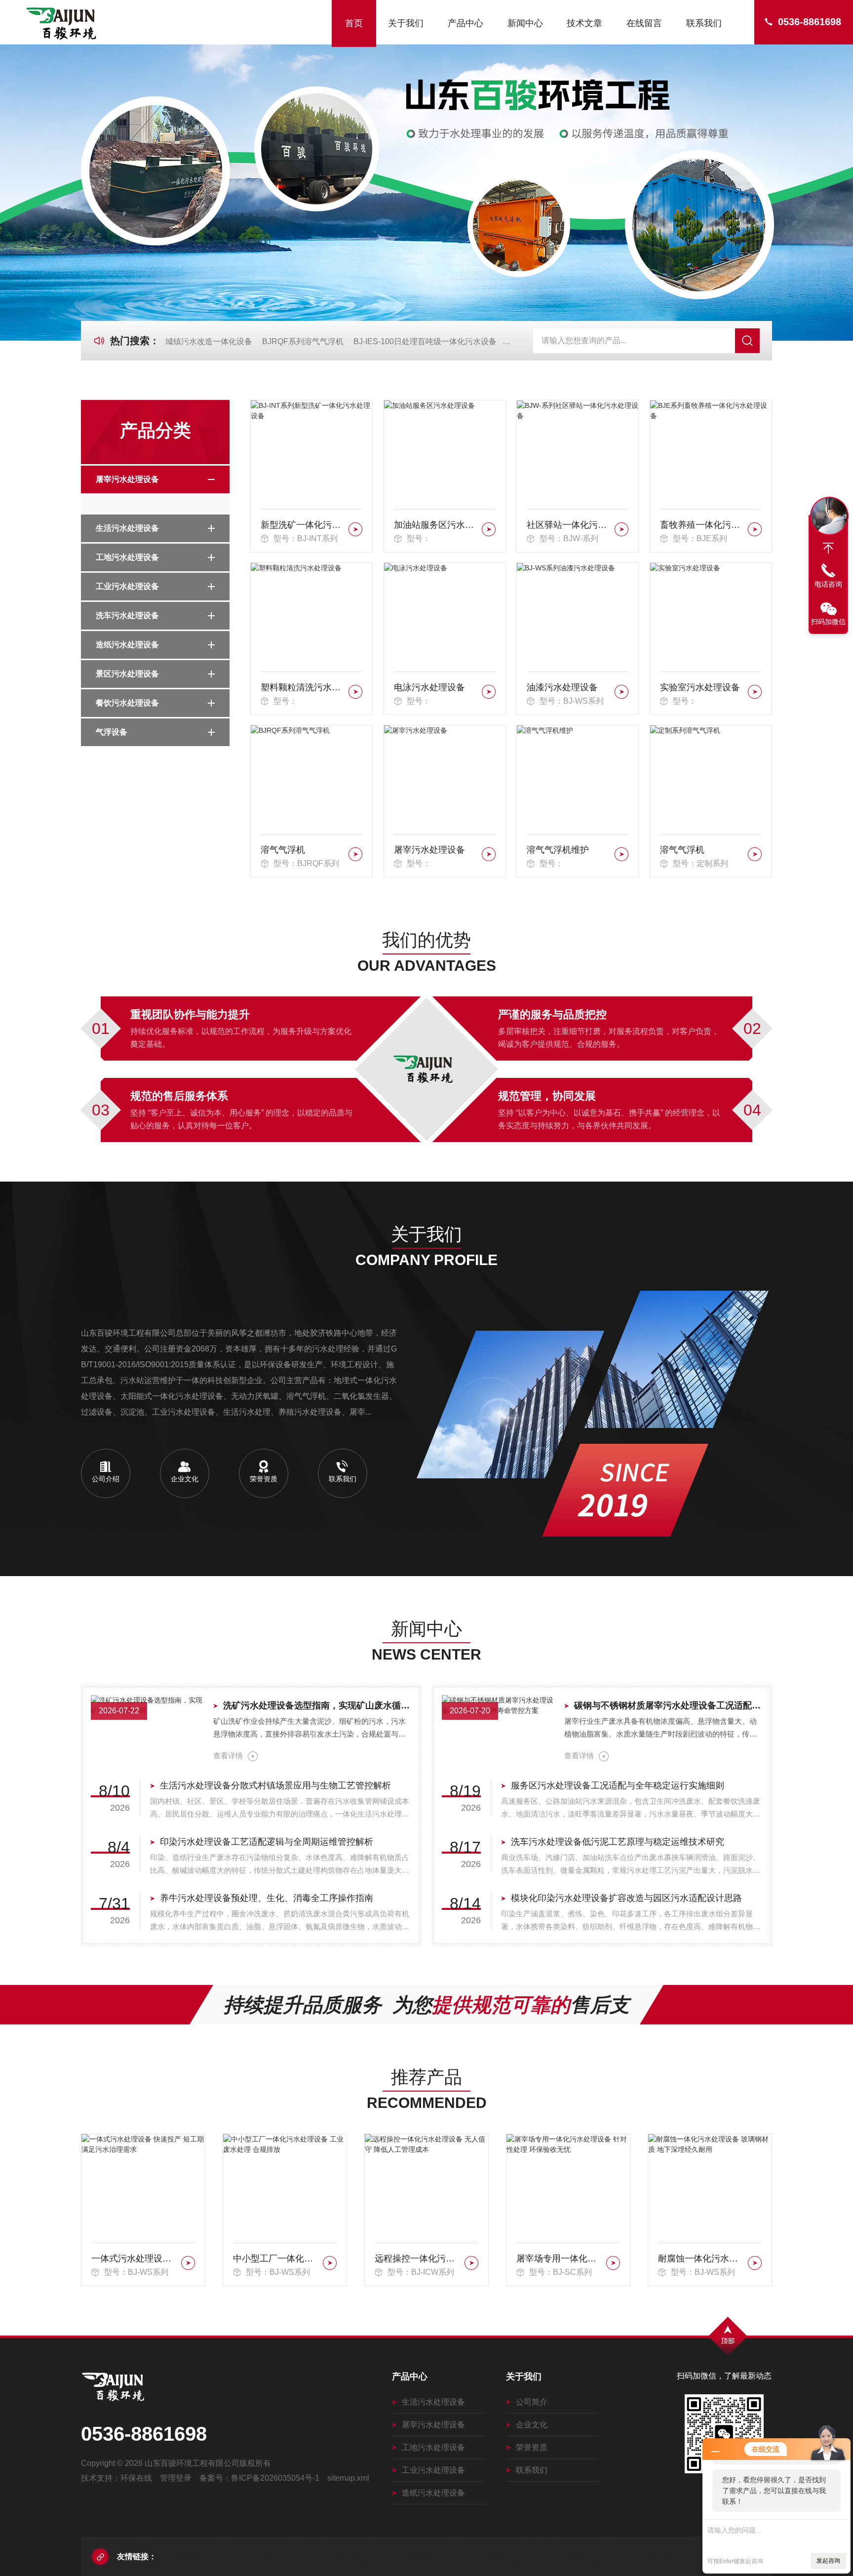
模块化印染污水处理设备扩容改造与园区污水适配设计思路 (626, 1898)
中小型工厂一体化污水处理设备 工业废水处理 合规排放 (135, 2259)
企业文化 (532, 2425)
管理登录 (176, 2478)
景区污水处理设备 (127, 674)
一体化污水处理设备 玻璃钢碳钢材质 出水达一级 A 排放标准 (701, 2259)
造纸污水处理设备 (127, 645)
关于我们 (406, 23)
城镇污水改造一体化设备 (209, 341)
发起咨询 (828, 2561)
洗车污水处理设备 (127, 615)
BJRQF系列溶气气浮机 (303, 341)
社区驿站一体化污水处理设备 (569, 525)
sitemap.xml (348, 2478)
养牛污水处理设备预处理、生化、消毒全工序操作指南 (267, 1898)
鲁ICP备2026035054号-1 (275, 2478)
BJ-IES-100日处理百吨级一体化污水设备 (425, 341)
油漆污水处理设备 (562, 687)
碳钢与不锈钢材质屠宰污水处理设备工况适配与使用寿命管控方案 (668, 1705)
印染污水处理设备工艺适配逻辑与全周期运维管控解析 (267, 1842)
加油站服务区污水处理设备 (436, 525)
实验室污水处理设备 (700, 687)
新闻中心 (525, 23)
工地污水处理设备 (127, 557)
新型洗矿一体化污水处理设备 (303, 525)
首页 (354, 23)
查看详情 (228, 1756)
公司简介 (532, 2402)
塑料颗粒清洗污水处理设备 (303, 687)
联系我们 (704, 23)
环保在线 (136, 2478)
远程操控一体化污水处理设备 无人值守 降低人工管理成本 (276, 2259)
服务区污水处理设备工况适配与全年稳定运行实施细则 (618, 1785)
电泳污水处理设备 (429, 687)
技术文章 (584, 23)
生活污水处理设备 (127, 528)
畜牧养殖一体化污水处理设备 (702, 525)
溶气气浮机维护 (558, 850)
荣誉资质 (532, 2447)
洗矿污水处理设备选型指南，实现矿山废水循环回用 (317, 1705)
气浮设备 (112, 732)
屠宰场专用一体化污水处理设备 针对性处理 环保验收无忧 (418, 2259)
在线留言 (644, 23)
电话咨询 (828, 584)
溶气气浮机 (283, 850)
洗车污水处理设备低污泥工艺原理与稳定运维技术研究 (618, 1842)
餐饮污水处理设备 (127, 703)
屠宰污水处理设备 (127, 479)
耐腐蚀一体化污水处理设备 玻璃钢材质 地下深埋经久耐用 (560, 2259)
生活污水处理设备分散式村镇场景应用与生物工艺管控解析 (275, 1785)
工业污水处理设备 (127, 586)
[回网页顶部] (828, 548)
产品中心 (465, 23)
